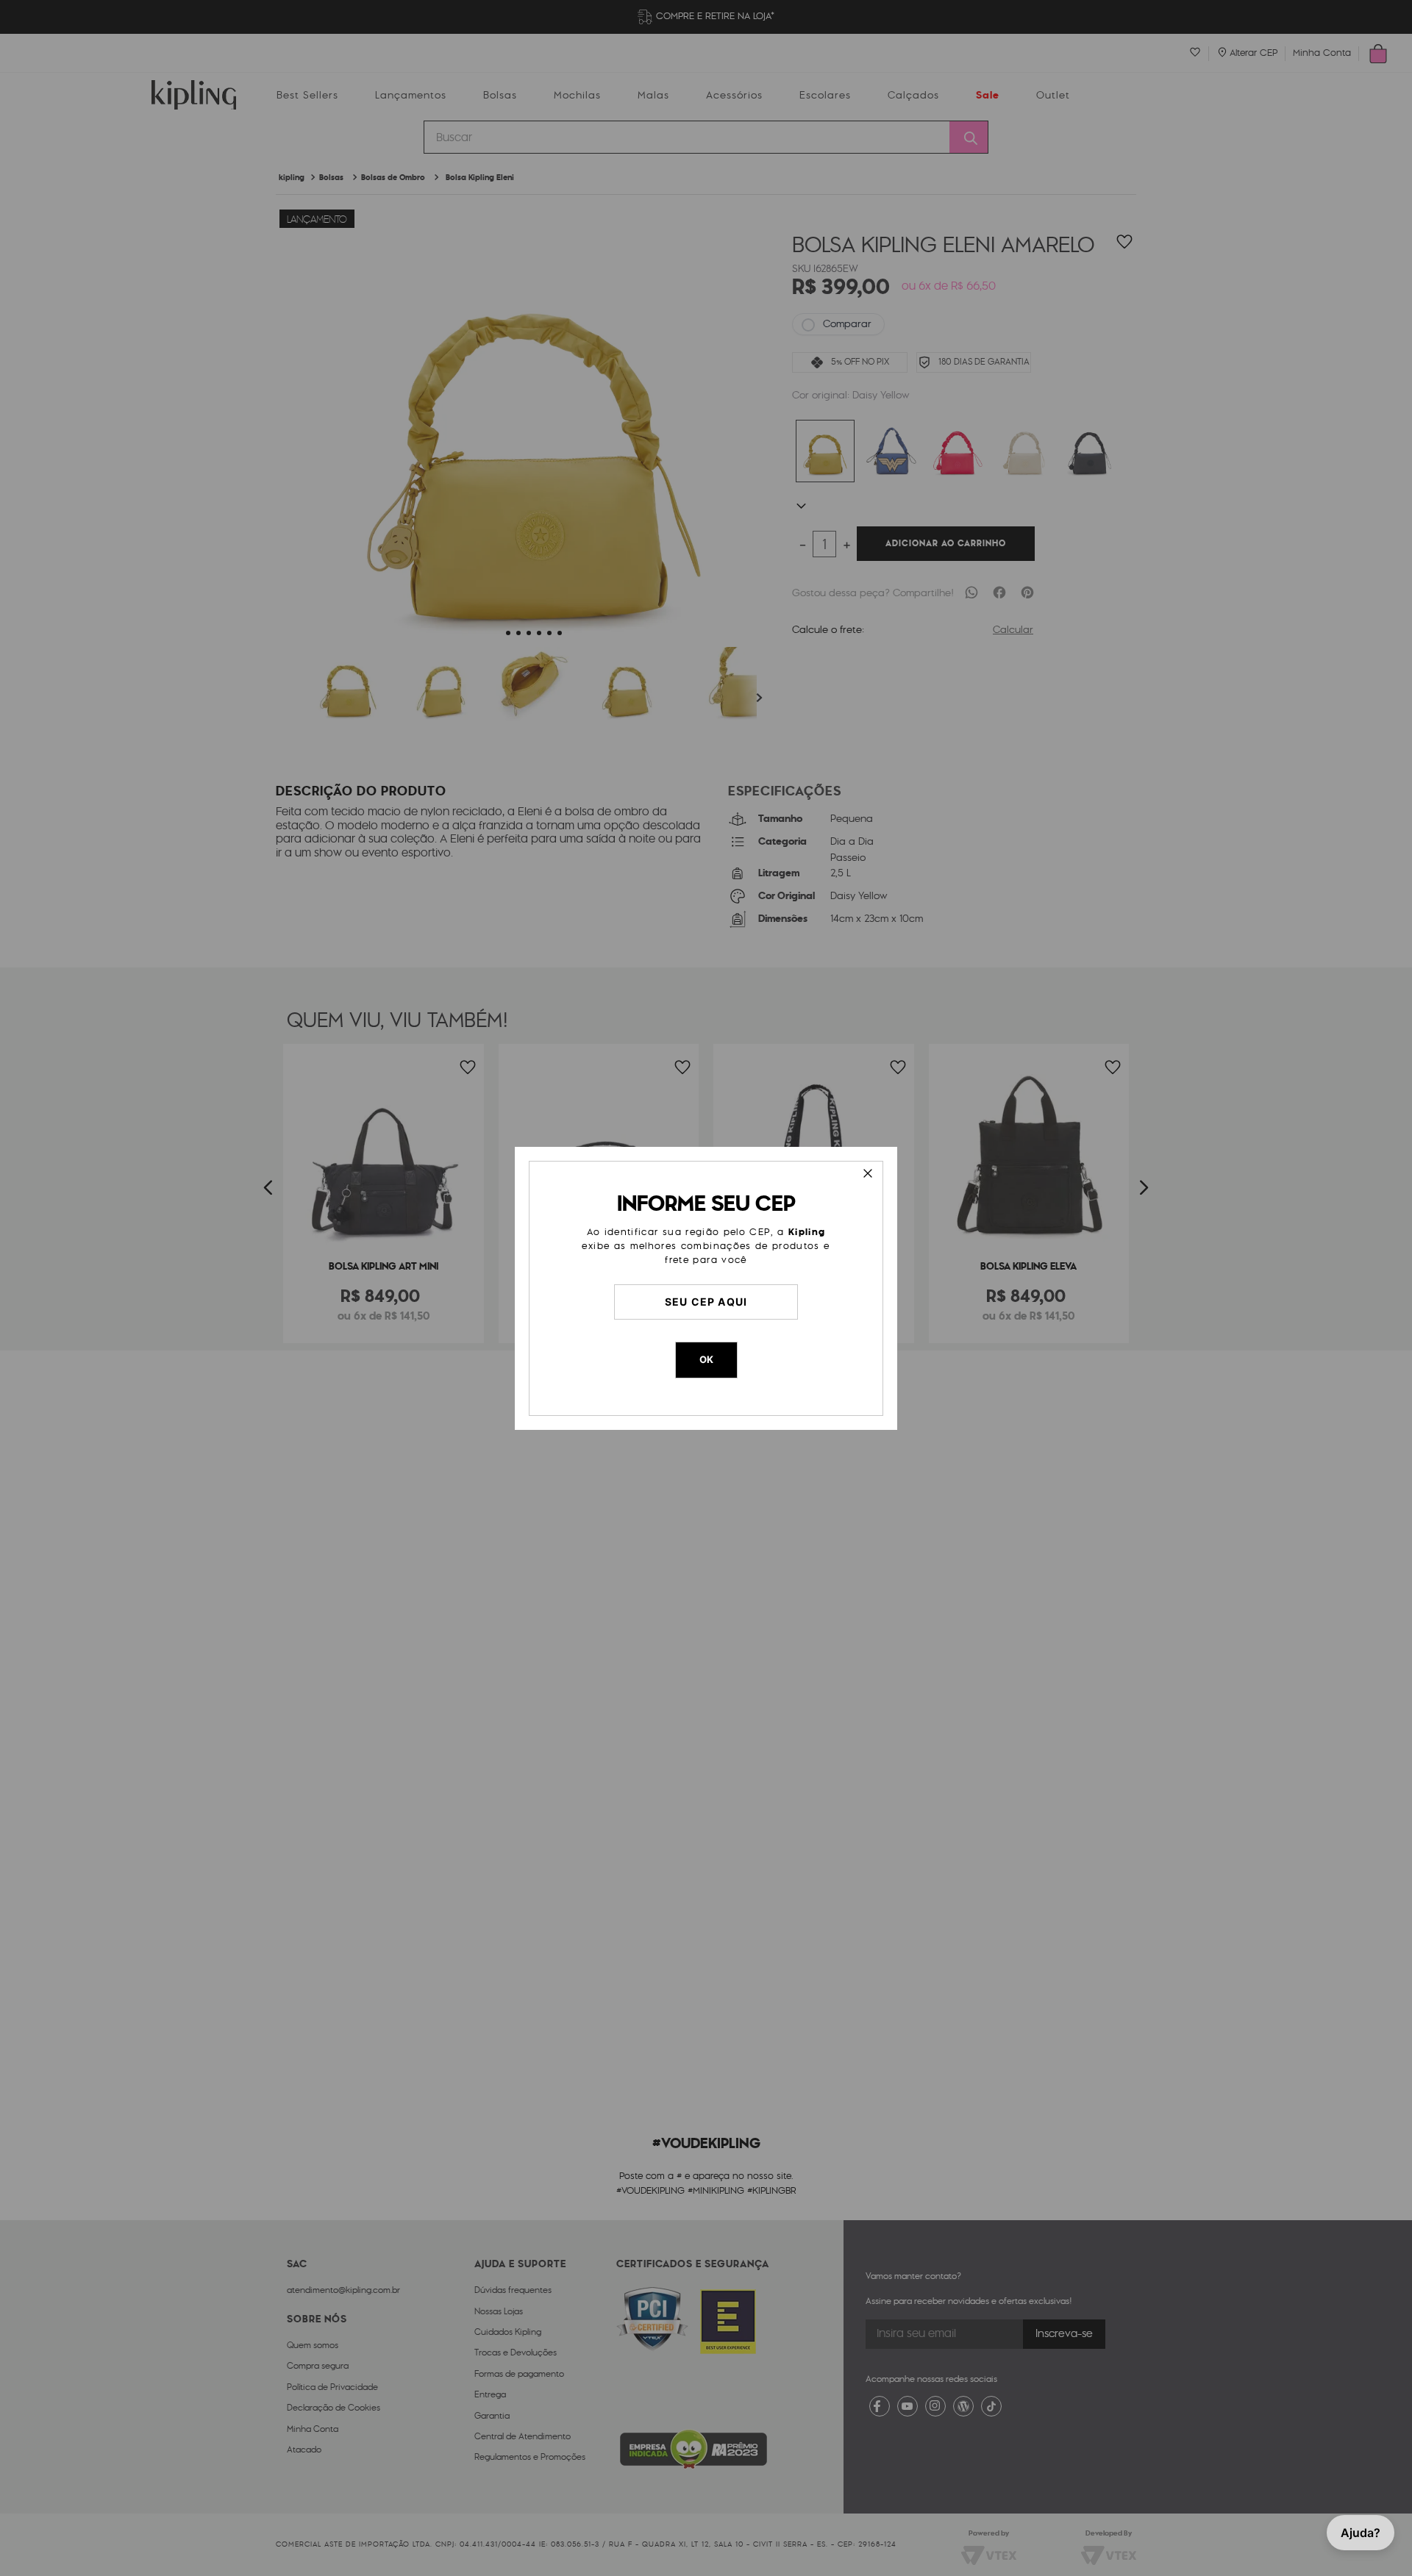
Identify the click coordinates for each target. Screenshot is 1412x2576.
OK (706, 1359)
